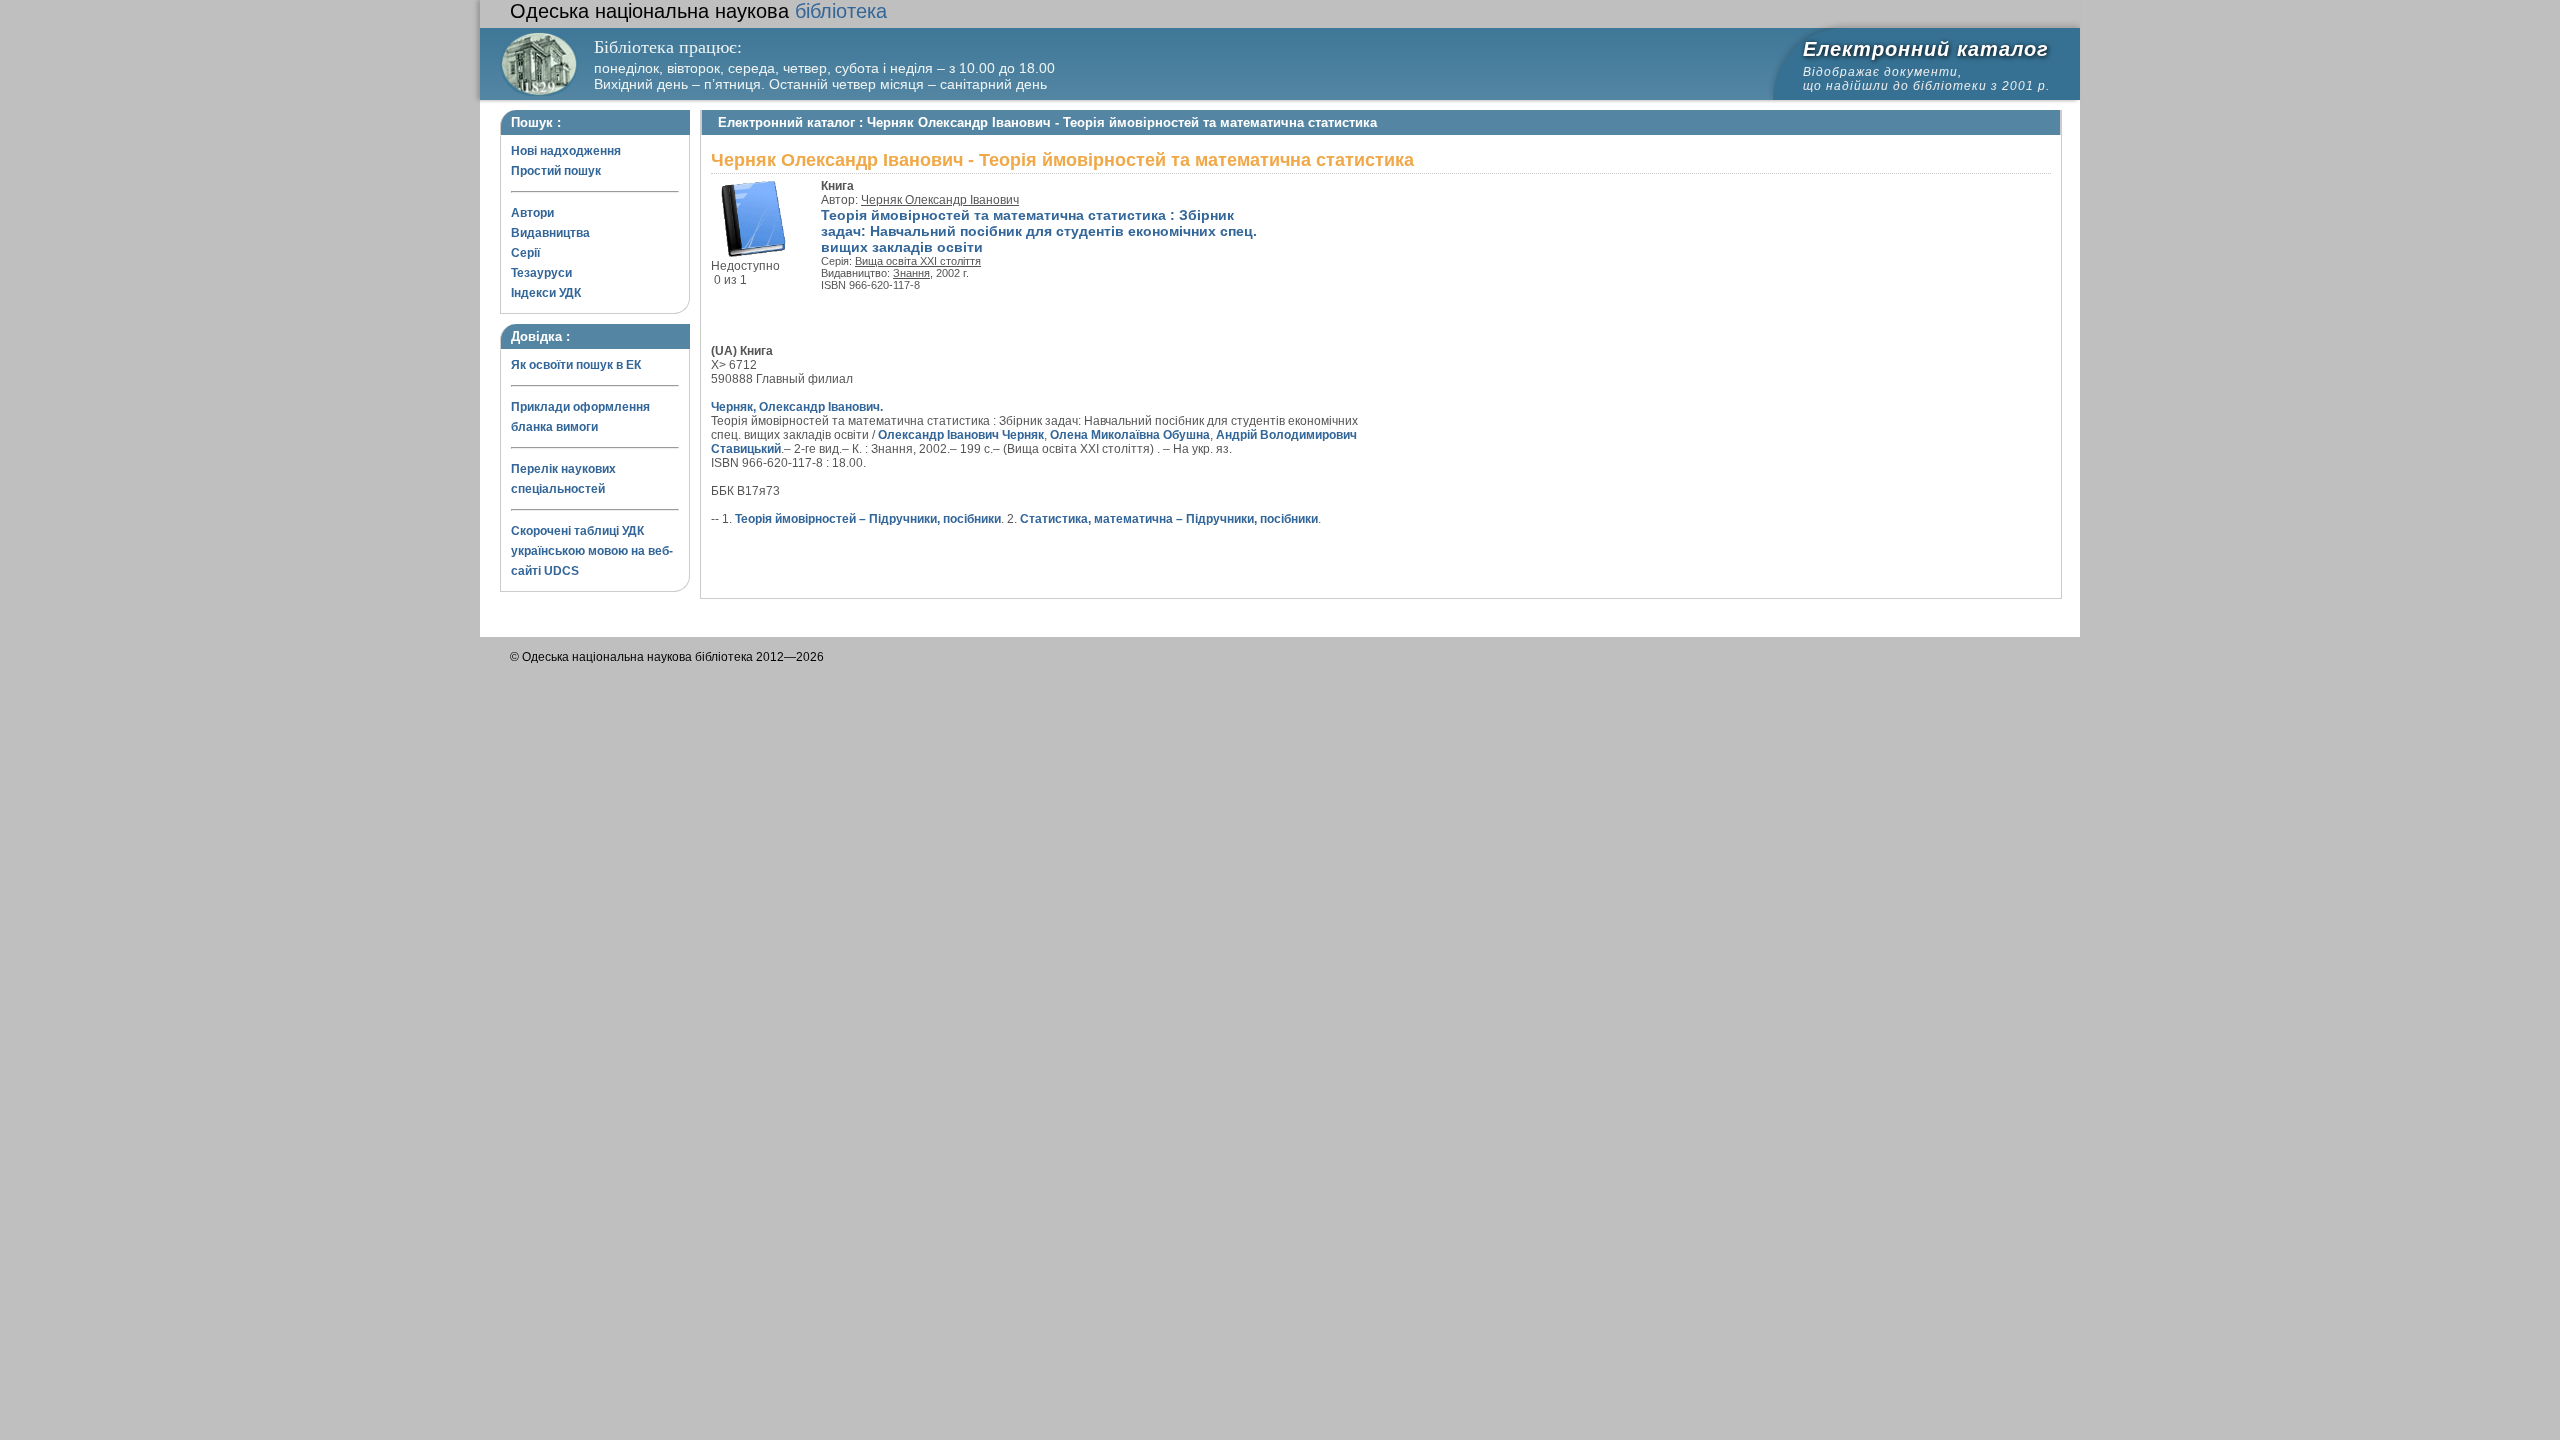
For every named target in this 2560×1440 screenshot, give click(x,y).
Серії (525, 253)
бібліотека (698, 11)
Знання (911, 273)
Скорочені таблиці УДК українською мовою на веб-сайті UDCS (592, 551)
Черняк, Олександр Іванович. (797, 407)
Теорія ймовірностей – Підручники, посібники (868, 519)
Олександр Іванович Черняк (961, 435)
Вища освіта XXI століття (918, 261)
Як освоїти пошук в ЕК (576, 365)
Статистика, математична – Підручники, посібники (1169, 519)
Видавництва (550, 233)
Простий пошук (556, 171)
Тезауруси (541, 273)
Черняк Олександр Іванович (940, 200)
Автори (532, 213)
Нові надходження (566, 151)
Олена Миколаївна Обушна (1130, 435)
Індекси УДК (546, 293)
